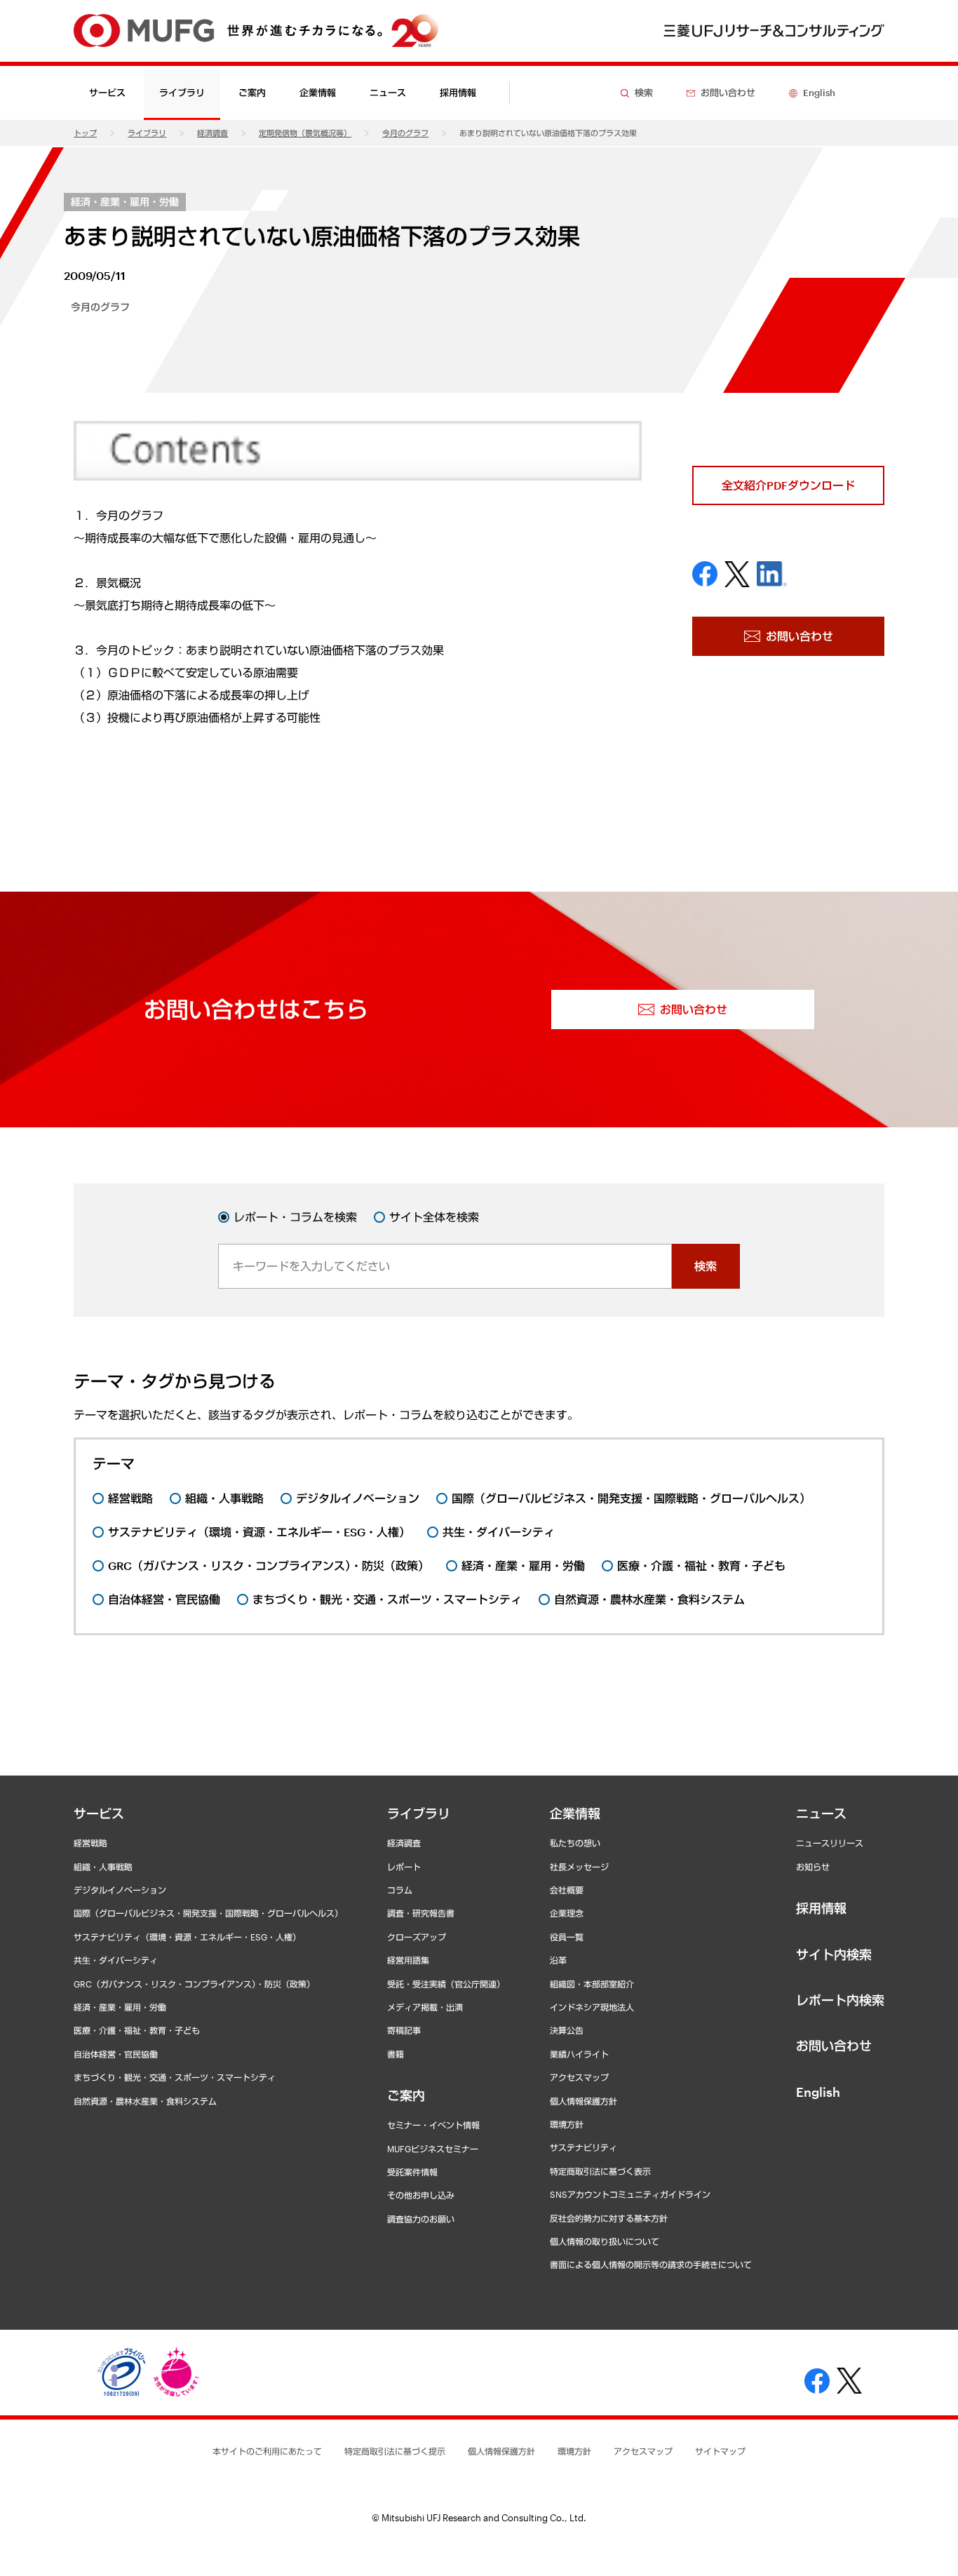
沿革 (558, 1960)
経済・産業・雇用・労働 (125, 202)
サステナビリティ (583, 2147)
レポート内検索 (840, 2000)
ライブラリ (147, 133)
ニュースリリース (830, 1843)
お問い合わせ (834, 2046)
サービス (99, 1813)
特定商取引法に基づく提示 (395, 2451)
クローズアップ (417, 1937)
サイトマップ (720, 2451)
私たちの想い (575, 1843)
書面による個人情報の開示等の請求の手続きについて (651, 2265)
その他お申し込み (421, 2195)
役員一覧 (567, 1937)
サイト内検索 (834, 1954)
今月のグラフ (405, 133)
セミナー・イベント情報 (433, 2125)
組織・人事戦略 (103, 1867)
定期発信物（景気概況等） (305, 133)
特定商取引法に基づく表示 (600, 2171)
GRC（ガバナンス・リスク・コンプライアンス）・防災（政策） (194, 1984)
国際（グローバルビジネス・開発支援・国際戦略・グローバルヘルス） (208, 1913)
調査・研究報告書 (421, 1913)
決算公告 (567, 2030)
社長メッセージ (579, 1867)
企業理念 (567, 1913)
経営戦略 (90, 1843)
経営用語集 (408, 1960)
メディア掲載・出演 (425, 2007)
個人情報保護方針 (583, 2101)
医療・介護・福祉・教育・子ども (137, 2030)
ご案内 (406, 2095)
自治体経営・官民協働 (116, 2054)
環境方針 (567, 2124)
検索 (706, 1266)
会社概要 (567, 1890)
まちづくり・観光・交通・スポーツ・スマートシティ (175, 2077)
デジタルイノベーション (120, 1890)
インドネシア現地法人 (592, 2007)
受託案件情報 (412, 2172)
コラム (400, 1890)
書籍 (396, 2054)
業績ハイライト (579, 2054)
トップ (85, 133)
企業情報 (575, 1813)
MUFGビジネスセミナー (433, 2149)
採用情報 (458, 93)
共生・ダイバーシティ (116, 1960)
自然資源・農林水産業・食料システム (145, 2101)
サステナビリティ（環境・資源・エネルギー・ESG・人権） (187, 1937)
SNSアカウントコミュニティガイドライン (630, 2194)
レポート (404, 1867)
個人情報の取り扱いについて (605, 2241)
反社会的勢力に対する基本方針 (609, 2218)
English (818, 2092)
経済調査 (212, 133)
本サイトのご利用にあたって (267, 2451)
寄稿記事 (404, 2030)
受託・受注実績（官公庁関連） (446, 1984)
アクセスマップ (579, 2077)
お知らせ (813, 1867)
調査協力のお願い (421, 2219)
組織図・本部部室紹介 (592, 1984)
